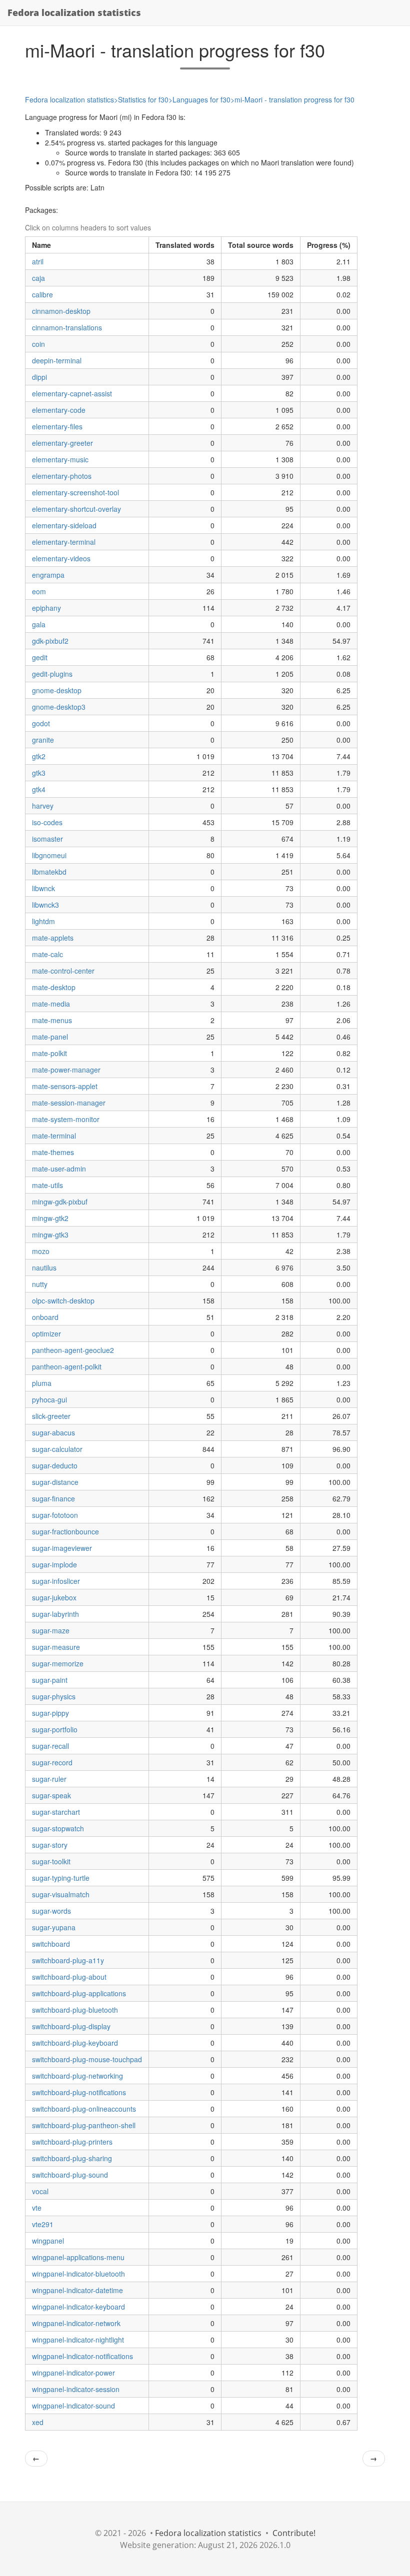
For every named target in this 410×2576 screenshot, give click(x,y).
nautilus (44, 1268)
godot (41, 723)
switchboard (51, 1944)
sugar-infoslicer (56, 1581)
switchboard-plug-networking (77, 2076)
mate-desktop (54, 987)
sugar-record (52, 1762)
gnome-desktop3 (59, 707)
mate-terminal (54, 1136)
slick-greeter (51, 1416)
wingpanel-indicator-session (76, 2389)
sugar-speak (51, 1795)
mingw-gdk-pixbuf (60, 1202)
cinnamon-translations (67, 327)
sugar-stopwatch (58, 1828)
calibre (42, 294)
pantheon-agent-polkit (67, 1366)
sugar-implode (54, 1564)
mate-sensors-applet (65, 1086)
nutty (40, 1284)
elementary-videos (61, 558)
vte (37, 2208)
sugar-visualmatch (61, 1894)
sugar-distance (55, 1482)
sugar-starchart (56, 1812)
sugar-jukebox (54, 1597)
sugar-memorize (58, 1663)
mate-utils (47, 1185)
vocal (40, 2191)
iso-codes (47, 822)
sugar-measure (56, 1647)
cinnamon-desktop (61, 311)
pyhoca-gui (49, 1399)
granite (43, 740)
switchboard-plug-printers (72, 2142)
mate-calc (47, 954)
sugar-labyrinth (55, 1614)
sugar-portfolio (55, 1729)
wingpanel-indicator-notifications (82, 2356)
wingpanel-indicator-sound (73, 2406)
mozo (41, 1251)
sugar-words (51, 1911)
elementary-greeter (62, 443)
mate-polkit (49, 1053)
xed (38, 2422)
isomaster (47, 839)
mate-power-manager (66, 1070)
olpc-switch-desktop (63, 1300)
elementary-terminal (64, 542)
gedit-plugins (52, 674)
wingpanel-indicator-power (73, 2373)
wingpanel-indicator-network (76, 2323)
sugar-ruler (49, 1779)
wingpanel (48, 2241)
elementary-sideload (64, 525)
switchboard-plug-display (71, 2026)
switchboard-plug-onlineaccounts (84, 2109)
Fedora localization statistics (74, 12)
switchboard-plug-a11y (68, 1960)
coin (38, 344)
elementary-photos (62, 476)
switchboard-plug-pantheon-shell (84, 2125)
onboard (45, 1317)
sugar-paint (50, 1680)
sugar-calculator (57, 1449)
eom (39, 591)
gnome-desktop (57, 690)
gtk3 (39, 773)
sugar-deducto (55, 1465)
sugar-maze (51, 1630)
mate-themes (53, 1152)
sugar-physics (54, 1696)
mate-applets (53, 938)
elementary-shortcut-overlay (76, 509)
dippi (39, 377)
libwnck (43, 888)
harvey (43, 806)
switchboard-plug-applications (79, 1993)
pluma (42, 1383)
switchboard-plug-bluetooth (75, 2010)
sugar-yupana (54, 1927)
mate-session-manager (69, 1103)
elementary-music (60, 459)
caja (38, 278)
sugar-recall (50, 1746)
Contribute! (294, 2533)
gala (39, 624)
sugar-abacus (53, 1432)
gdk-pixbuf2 (50, 641)
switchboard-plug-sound (70, 2175)
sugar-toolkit (51, 1861)
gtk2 (39, 756)
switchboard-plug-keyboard (75, 2043)
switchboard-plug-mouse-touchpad (87, 2059)
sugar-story (50, 1845)
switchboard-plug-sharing (72, 2158)
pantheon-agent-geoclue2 (73, 1350)
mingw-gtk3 (50, 1235)
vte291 (43, 2224)
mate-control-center (63, 971)
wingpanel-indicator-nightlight (78, 2340)
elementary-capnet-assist (72, 393)
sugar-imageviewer (62, 1548)
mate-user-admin (59, 1169)
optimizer (46, 1333)
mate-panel (50, 1037)
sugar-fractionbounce (65, 1531)
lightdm (43, 921)
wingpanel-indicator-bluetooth (78, 2274)
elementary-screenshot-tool (75, 492)
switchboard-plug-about (69, 1977)
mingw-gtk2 (50, 1218)
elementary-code (59, 410)
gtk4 (39, 789)
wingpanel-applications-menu (78, 2257)
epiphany (46, 608)
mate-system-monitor (66, 1119)
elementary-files (57, 426)
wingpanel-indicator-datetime (77, 2290)
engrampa (48, 575)
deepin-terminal (57, 360)
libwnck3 (45, 905)
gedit (40, 657)
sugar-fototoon (55, 1515)
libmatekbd (49, 872)
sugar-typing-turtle (61, 1878)
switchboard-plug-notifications (79, 2092)
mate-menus (52, 1020)
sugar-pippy (50, 1713)
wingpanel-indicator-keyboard (78, 2307)
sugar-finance (53, 1498)
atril (38, 261)
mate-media (51, 1004)
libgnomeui (49, 855)
